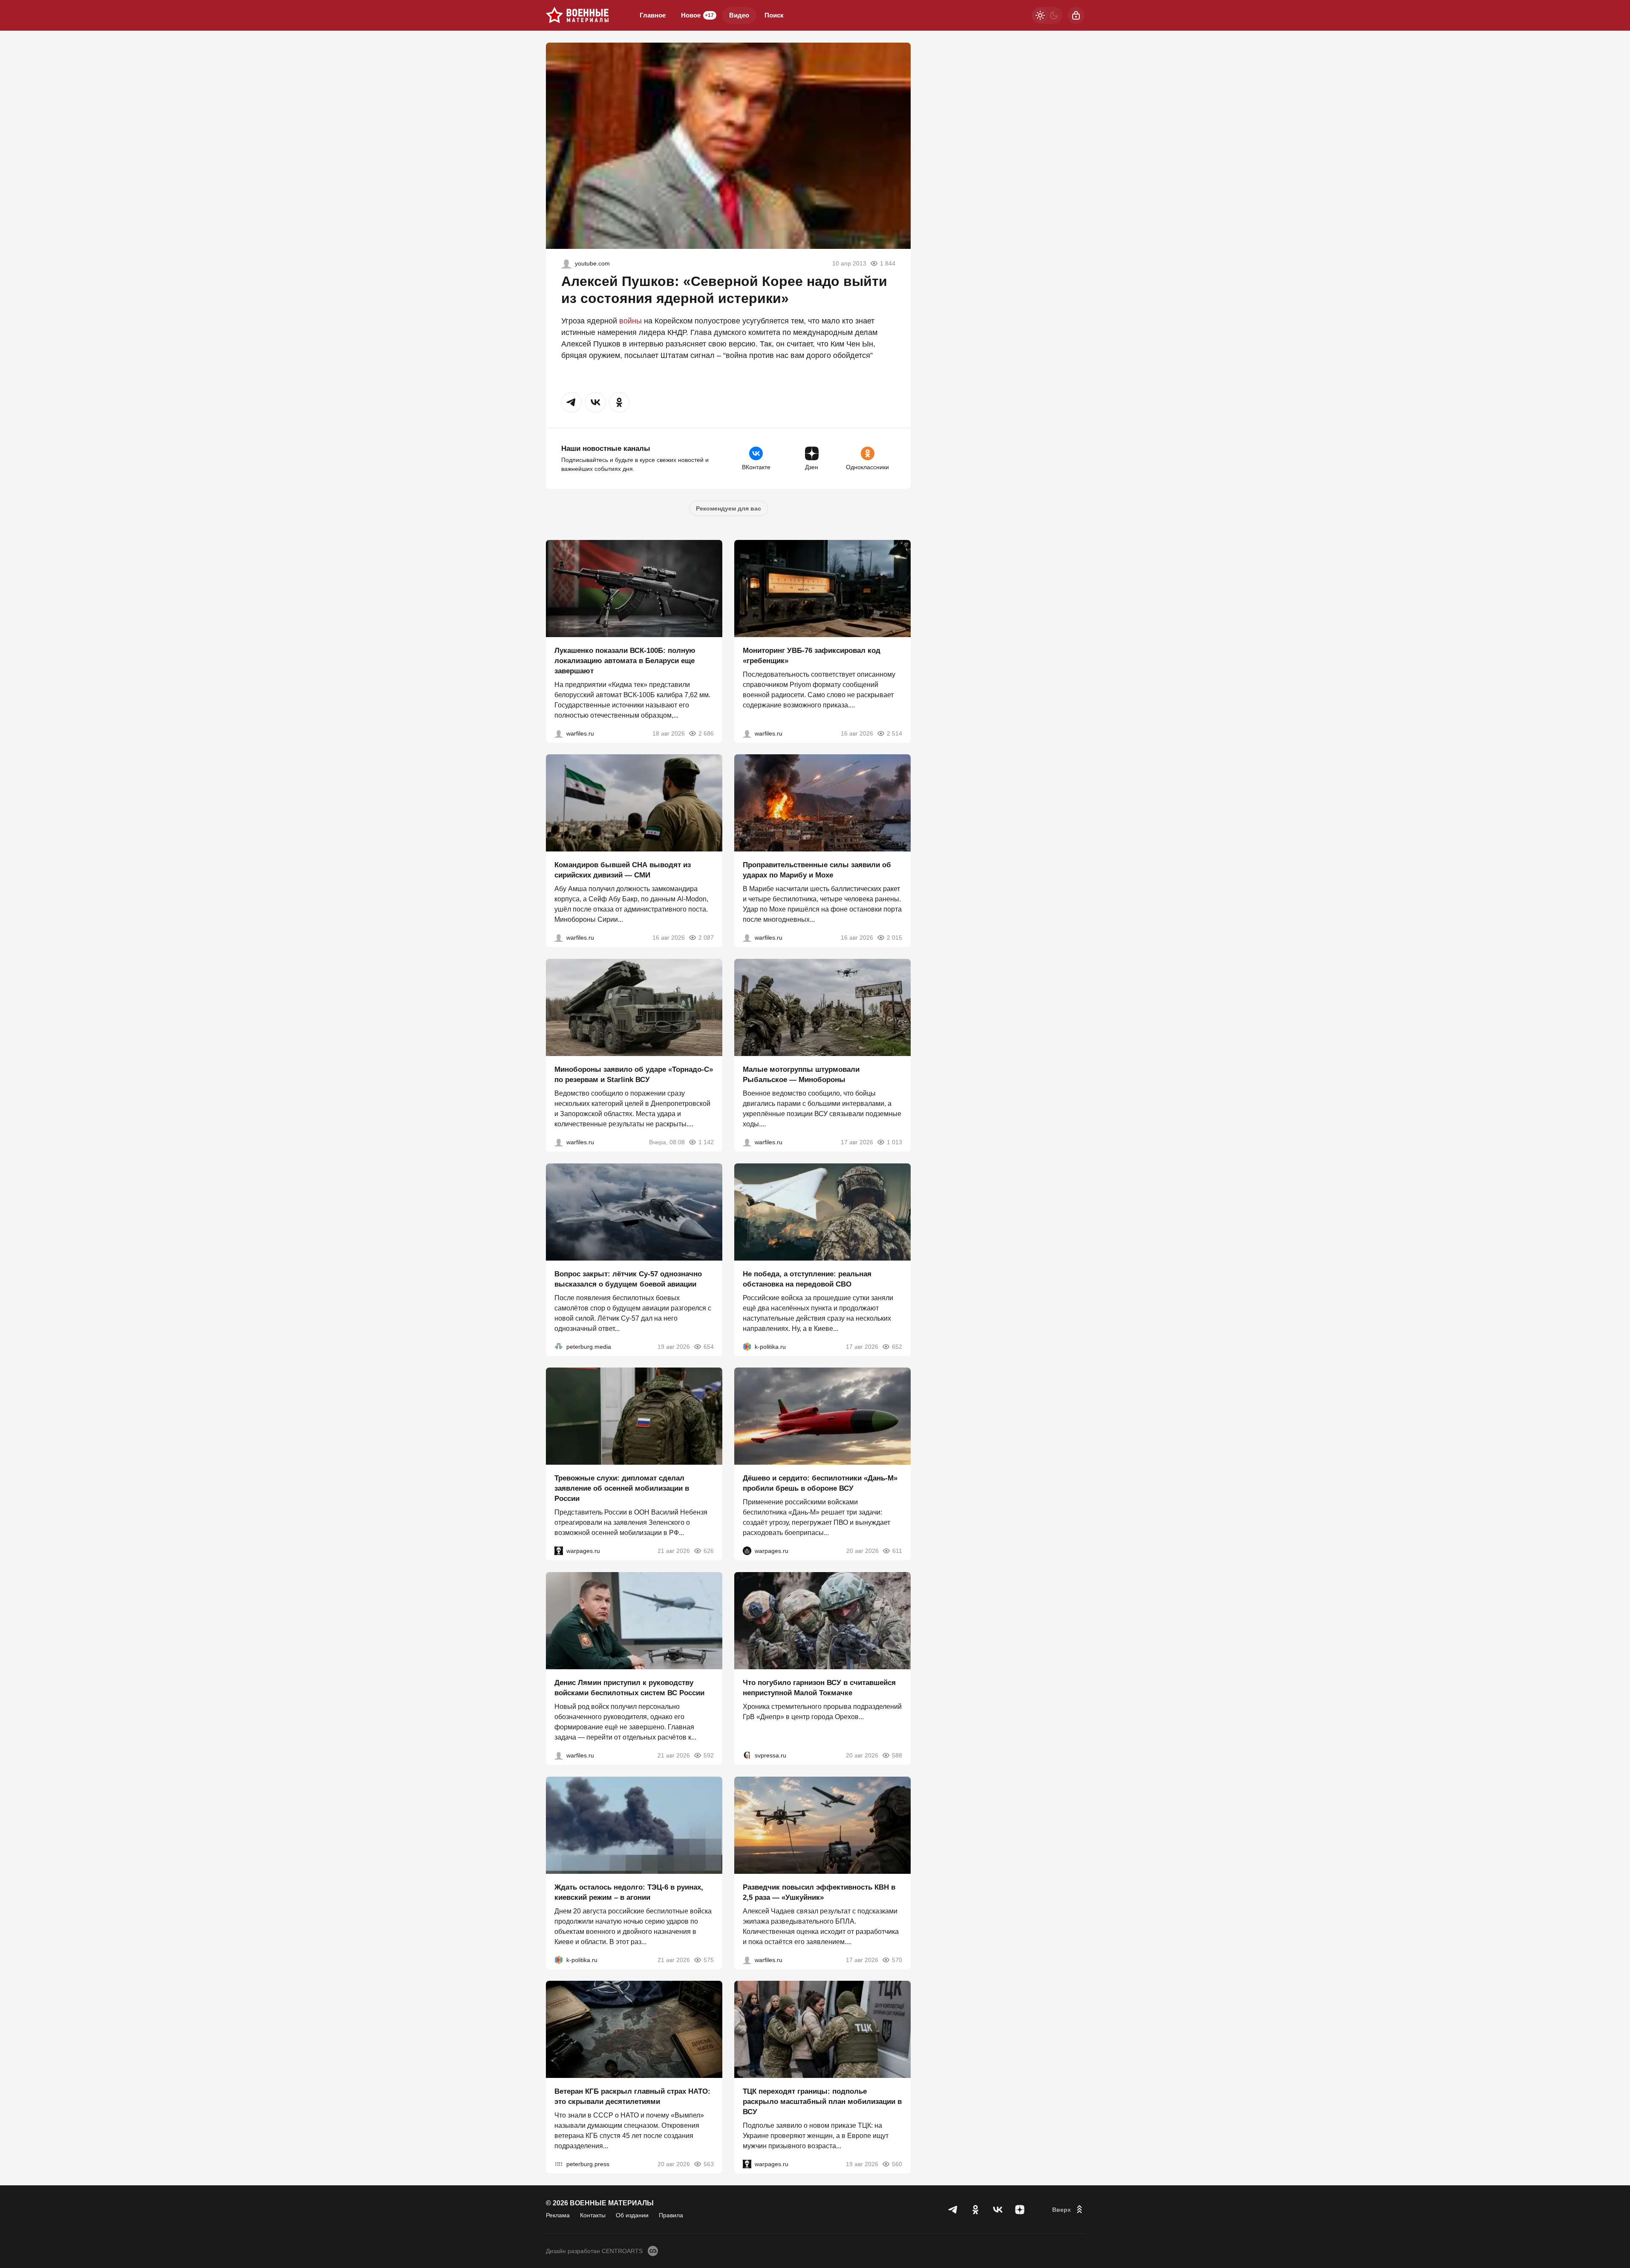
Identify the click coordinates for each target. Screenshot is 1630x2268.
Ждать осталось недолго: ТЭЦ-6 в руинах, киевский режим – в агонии (629, 1892)
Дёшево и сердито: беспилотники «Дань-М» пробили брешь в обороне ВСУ (820, 1483)
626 (709, 1551)
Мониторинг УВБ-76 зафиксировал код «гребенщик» (812, 655)
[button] (571, 402)
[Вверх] (1068, 2210)
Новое (697, 15)
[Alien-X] (566, 263)
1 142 (706, 1142)
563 (709, 2164)
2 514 (894, 733)
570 (897, 1959)
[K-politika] (747, 1346)
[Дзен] (1020, 2210)
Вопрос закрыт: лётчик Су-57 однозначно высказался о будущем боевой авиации (628, 1279)
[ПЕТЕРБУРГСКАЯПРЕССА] (559, 2164)
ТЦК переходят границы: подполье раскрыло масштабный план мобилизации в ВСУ (822, 2102)
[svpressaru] (747, 1755)
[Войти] (1076, 15)
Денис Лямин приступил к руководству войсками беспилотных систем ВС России (629, 1688)
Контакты (593, 2215)
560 (897, 2164)
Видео (739, 15)
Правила (671, 2215)
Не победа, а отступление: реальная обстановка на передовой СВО (807, 1279)
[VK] (998, 2210)
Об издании (632, 2215)
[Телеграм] (953, 2210)
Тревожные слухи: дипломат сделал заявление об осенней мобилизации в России (622, 1488)
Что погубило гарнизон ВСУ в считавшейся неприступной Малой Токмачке (819, 1688)
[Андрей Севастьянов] (747, 1142)
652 (897, 1346)
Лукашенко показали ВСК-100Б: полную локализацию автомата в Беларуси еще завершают (625, 660)
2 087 (706, 938)
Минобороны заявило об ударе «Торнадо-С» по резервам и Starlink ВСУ (634, 1075)
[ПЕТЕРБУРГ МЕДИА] (559, 1346)
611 (897, 1551)
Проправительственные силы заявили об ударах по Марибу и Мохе (817, 870)
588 (897, 1755)
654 (709, 1346)
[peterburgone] (747, 1551)
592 (709, 1755)
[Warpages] (559, 1551)
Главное (653, 15)
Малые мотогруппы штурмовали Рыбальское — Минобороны (801, 1075)
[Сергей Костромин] (559, 733)
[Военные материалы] (577, 15)
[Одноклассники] (975, 2210)
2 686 (706, 733)
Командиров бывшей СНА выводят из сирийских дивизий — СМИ (623, 870)
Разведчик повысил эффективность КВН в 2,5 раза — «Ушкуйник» (819, 1892)
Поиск (774, 15)
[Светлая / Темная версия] (1047, 15)
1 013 (894, 1142)
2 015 (894, 938)
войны (630, 321)
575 (709, 1959)
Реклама (558, 2215)
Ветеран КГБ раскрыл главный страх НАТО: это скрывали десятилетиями (632, 2096)
